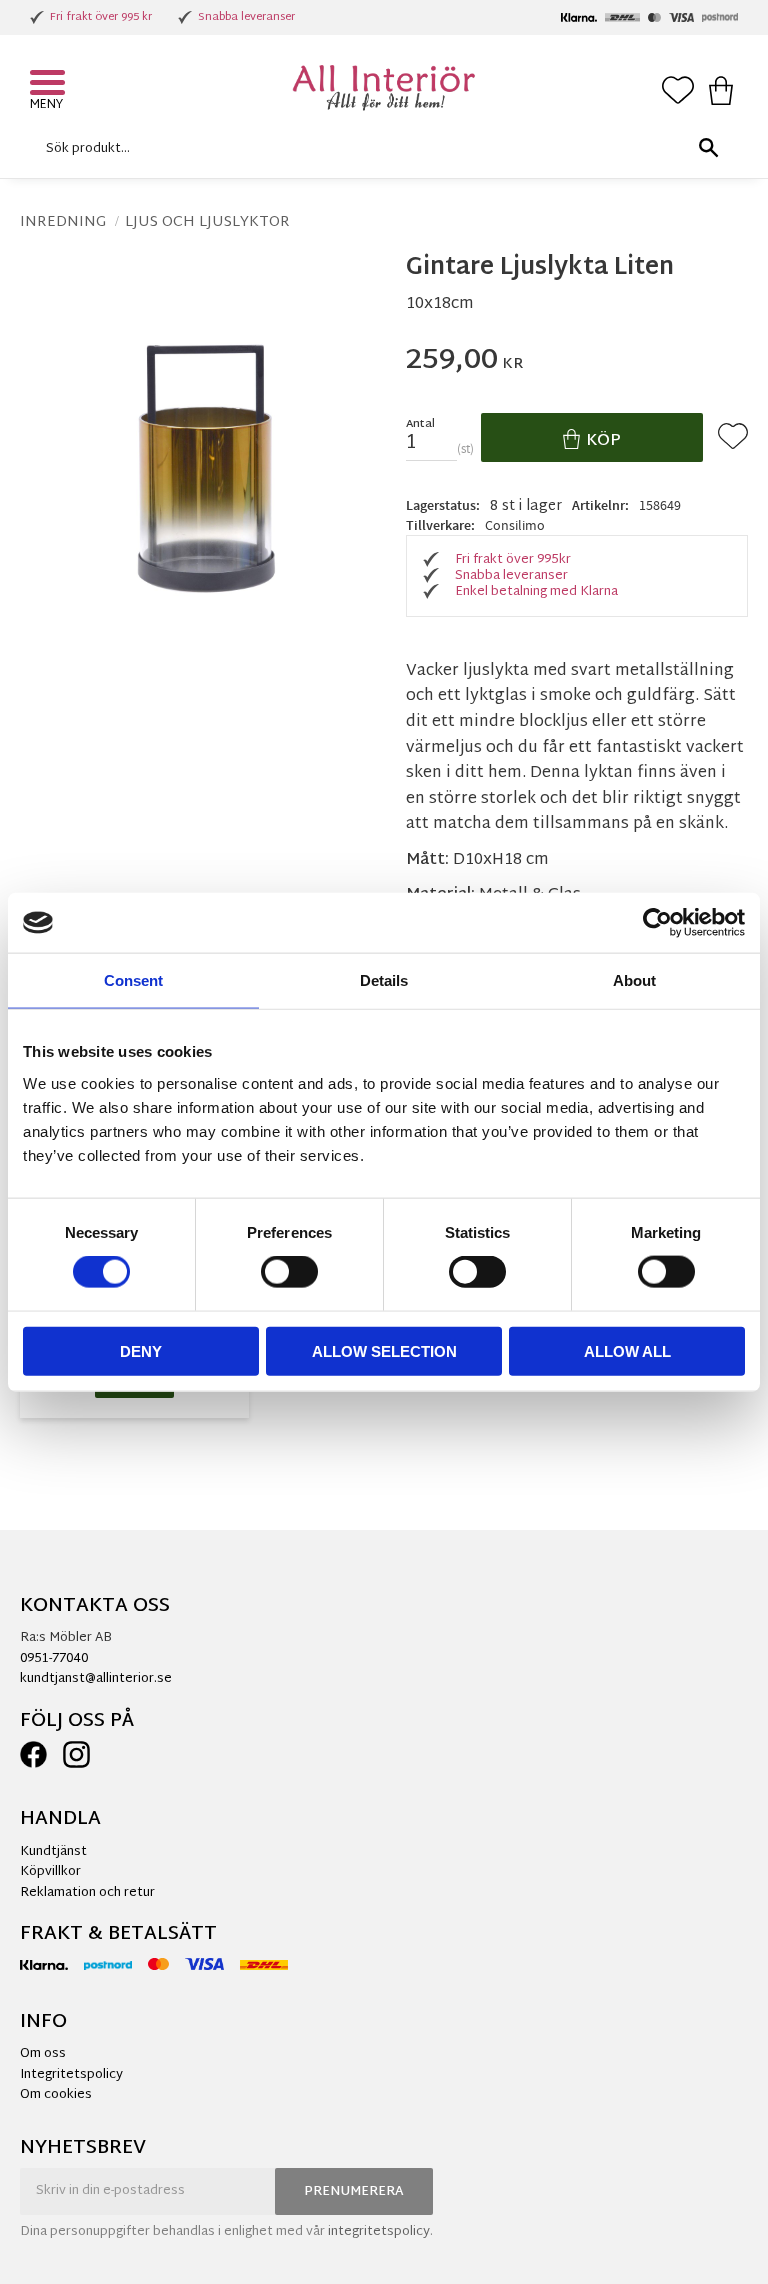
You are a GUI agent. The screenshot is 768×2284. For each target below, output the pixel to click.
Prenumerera (354, 2192)
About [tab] (634, 980)
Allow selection (384, 1350)
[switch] (289, 1272)
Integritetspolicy (71, 2075)
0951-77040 (54, 1659)
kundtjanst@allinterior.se (96, 1679)
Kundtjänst (53, 1852)
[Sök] (708, 148)
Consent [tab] (133, 980)
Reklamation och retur (87, 1893)
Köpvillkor (50, 1872)
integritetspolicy (379, 2232)
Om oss (43, 2054)
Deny (141, 1350)
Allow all (627, 1350)
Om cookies (56, 2095)
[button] (50, 85)
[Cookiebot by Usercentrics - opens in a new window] (657, 923)
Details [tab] (384, 980)
